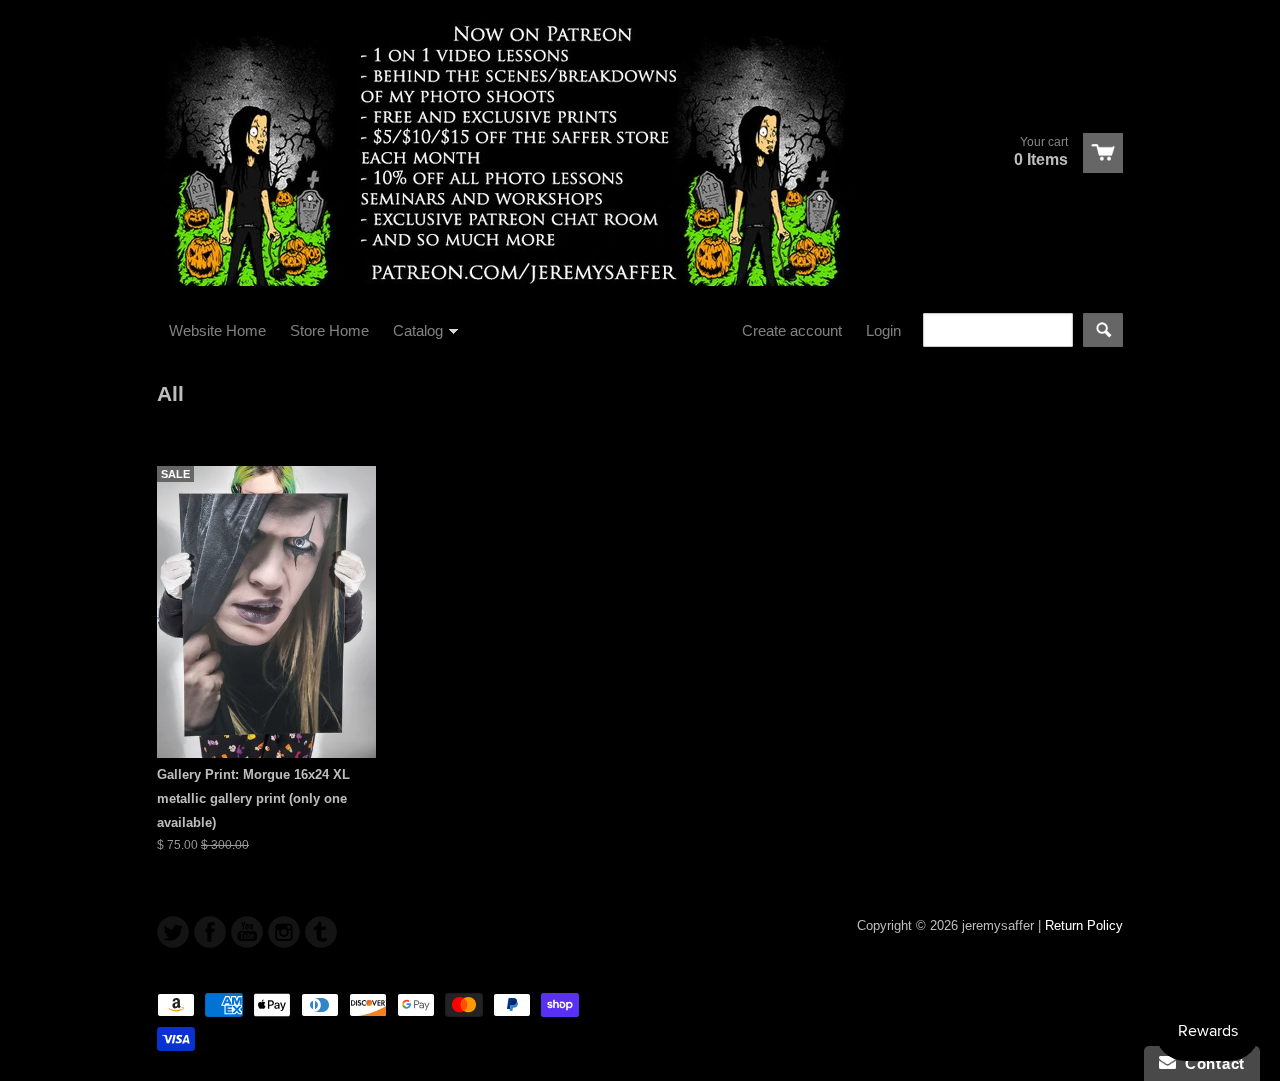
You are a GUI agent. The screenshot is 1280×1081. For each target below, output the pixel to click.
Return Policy (1084, 925)
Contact (1210, 1063)
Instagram (284, 932)
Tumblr (321, 932)
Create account (792, 330)
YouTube (247, 932)
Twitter (173, 932)
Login (883, 330)
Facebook (210, 932)
